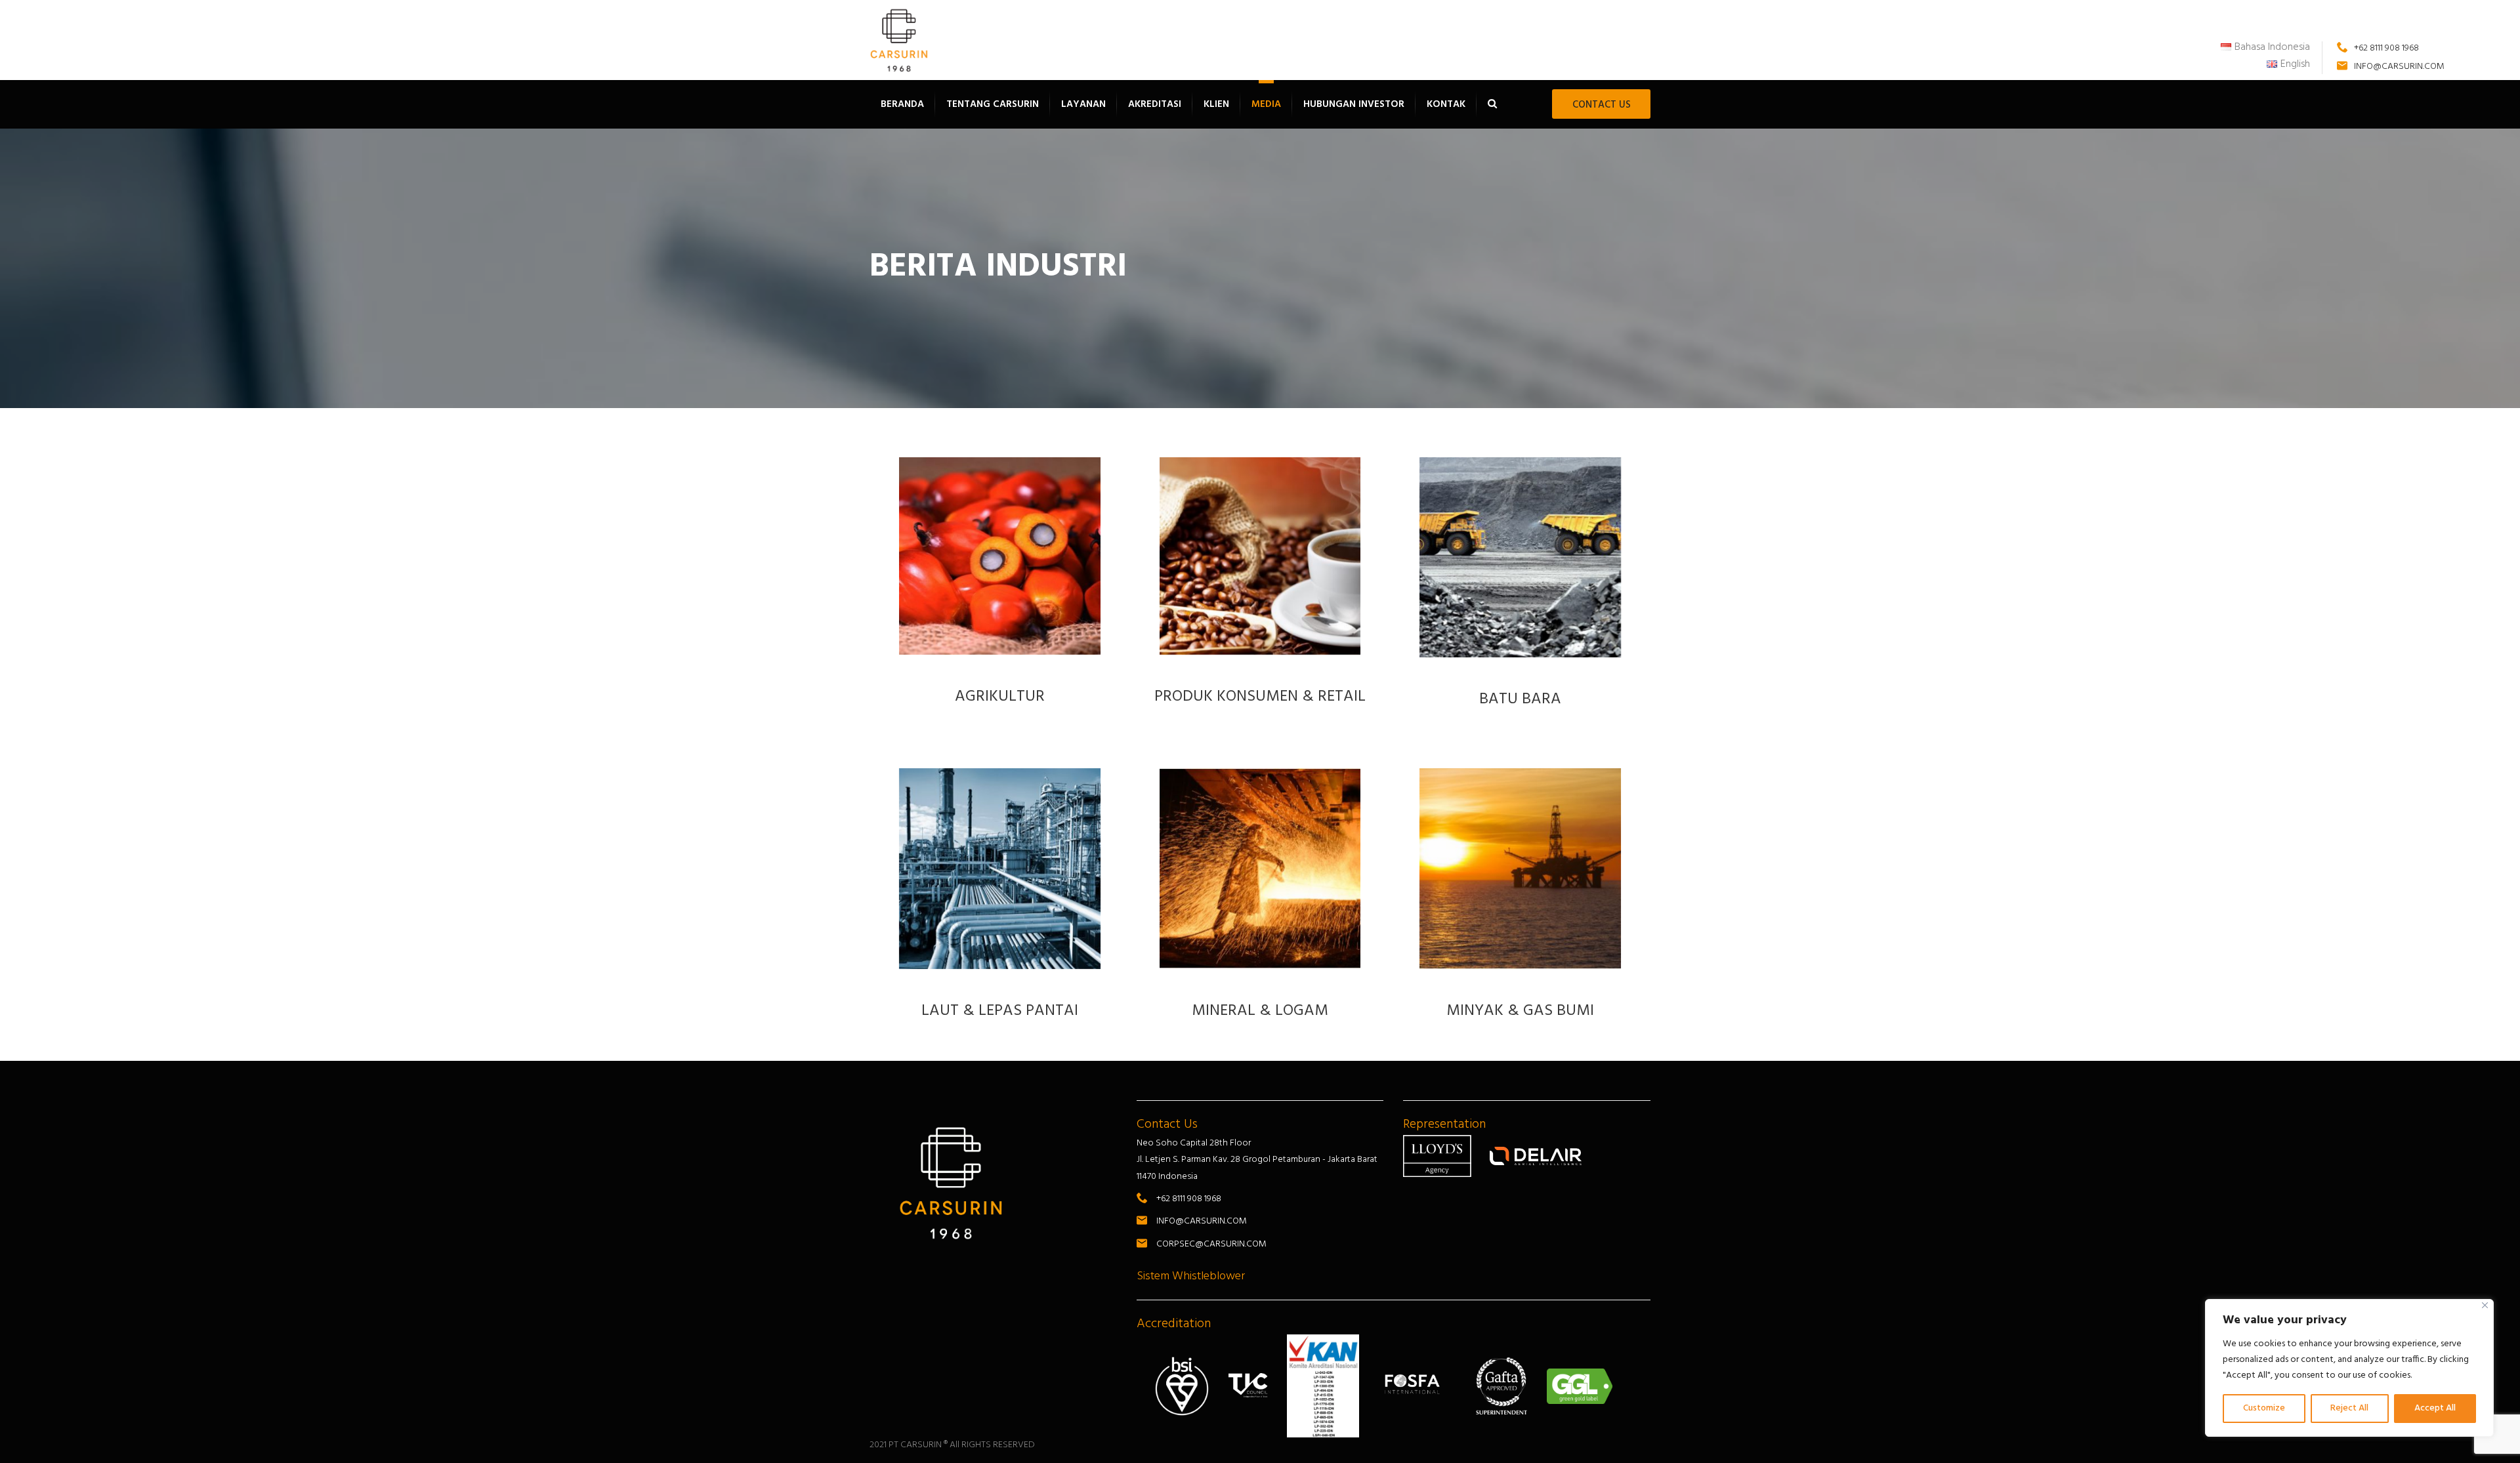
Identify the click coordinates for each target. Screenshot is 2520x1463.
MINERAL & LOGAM (1260, 1011)
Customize (2264, 1408)
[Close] (2485, 1305)
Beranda (902, 104)
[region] (2349, 1368)
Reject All (2349, 1408)
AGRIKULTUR (1000, 697)
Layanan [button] (1083, 104)
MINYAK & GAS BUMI (1520, 1011)
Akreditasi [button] (1155, 104)
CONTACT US (1602, 105)
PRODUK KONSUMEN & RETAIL (1260, 697)
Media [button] (1266, 104)
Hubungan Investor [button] (1354, 104)
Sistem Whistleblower (1191, 1276)
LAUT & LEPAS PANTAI (1000, 1011)
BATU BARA (1520, 699)
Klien (1216, 104)
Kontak (1446, 104)
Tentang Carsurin (993, 104)
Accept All (2435, 1408)
